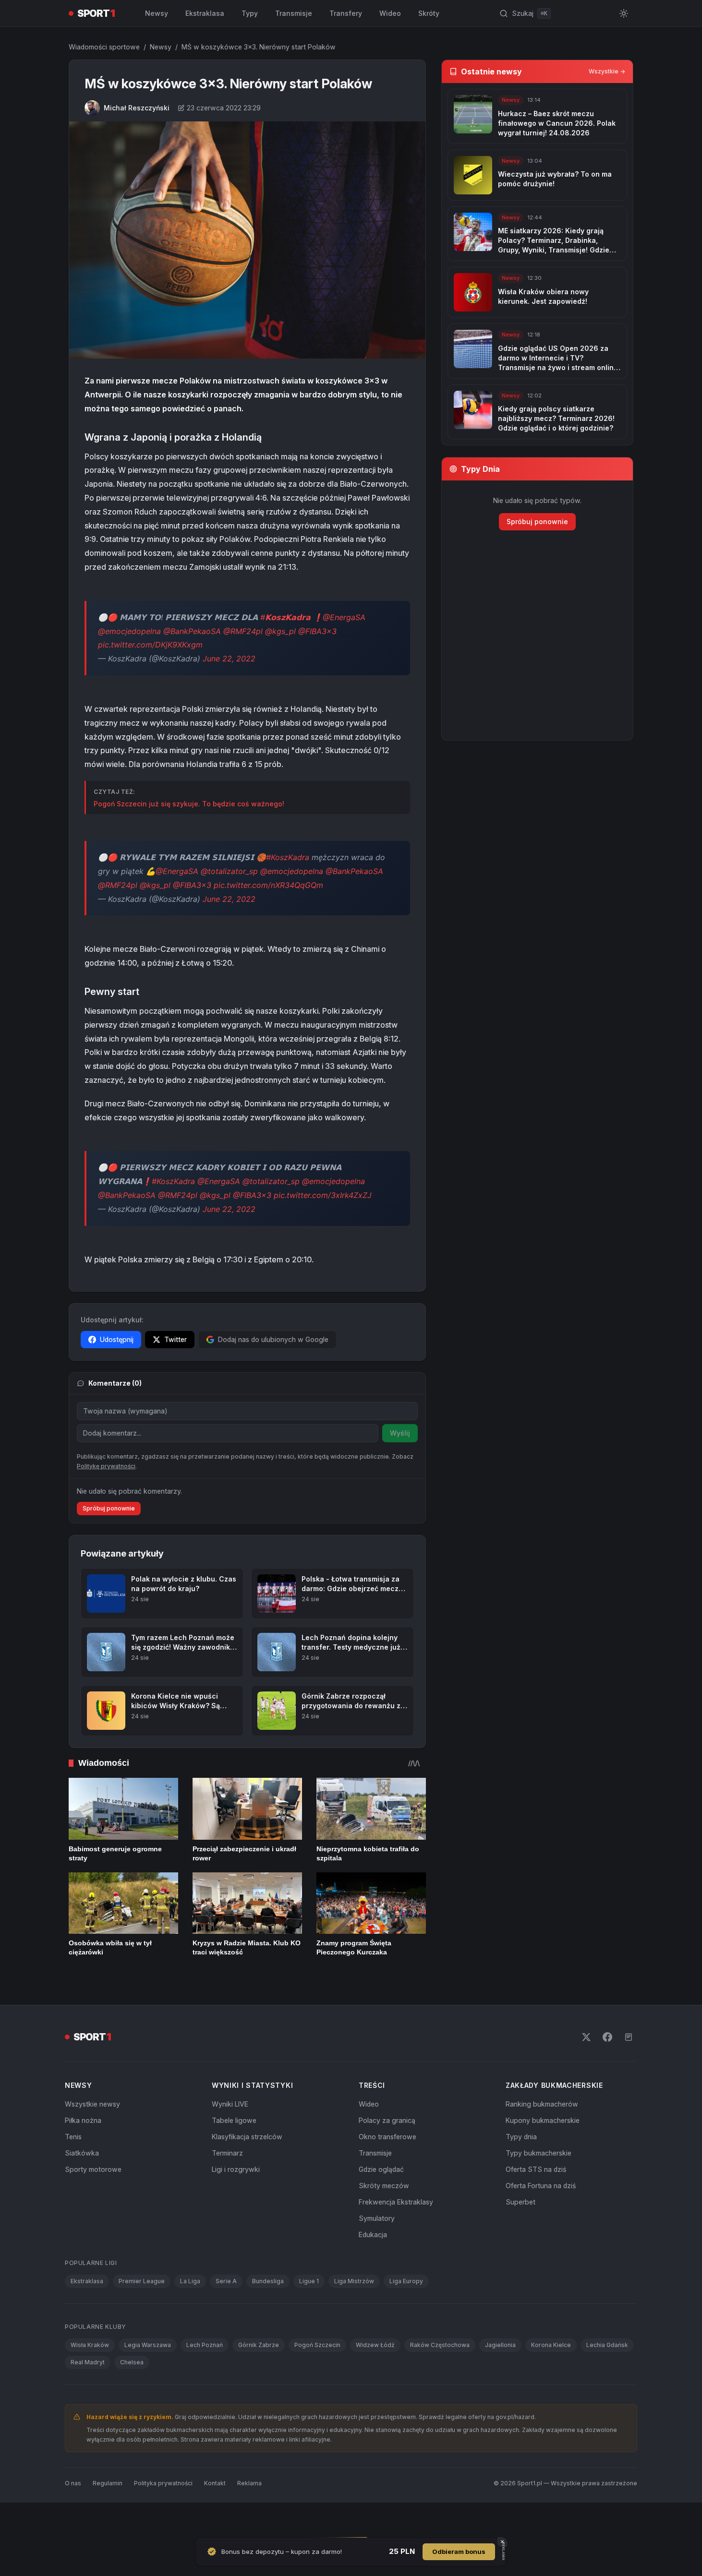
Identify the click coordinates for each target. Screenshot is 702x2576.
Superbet (520, 2202)
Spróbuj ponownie (109, 1508)
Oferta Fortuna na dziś (541, 2186)
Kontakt (215, 2483)
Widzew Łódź (375, 2345)
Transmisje (294, 13)
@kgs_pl (280, 631)
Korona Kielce (551, 2345)
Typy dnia (521, 2137)
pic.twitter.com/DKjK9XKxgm (150, 645)
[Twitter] (586, 2037)
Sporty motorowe (93, 2169)
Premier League (142, 2281)
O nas (73, 2483)
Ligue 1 (309, 2281)
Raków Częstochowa (440, 2345)
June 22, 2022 (229, 659)
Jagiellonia (500, 2345)
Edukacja (373, 2235)
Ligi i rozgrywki (236, 2169)
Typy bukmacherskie (539, 2153)
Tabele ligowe (234, 2120)
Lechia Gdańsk (607, 2345)
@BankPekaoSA (192, 631)
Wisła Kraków (90, 2345)
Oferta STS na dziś (536, 2169)
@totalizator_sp (229, 871)
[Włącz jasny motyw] (624, 13)
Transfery (346, 13)
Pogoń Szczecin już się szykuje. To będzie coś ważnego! (189, 804)
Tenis (73, 2137)
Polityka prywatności (163, 2483)
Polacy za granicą (387, 2120)
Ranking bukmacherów (542, 2104)
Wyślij (400, 1433)
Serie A (226, 2281)
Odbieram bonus (459, 2552)
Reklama (249, 2483)
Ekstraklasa (205, 13)
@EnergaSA (344, 617)
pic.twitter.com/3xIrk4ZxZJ (323, 1195)
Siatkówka (82, 2153)
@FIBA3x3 (317, 631)
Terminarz (227, 2153)
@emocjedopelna (129, 631)
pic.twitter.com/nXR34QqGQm (268, 885)
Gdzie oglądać (381, 2169)
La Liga (190, 2281)
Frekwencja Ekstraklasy (396, 2202)
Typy (250, 13)
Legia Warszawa (148, 2345)
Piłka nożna (83, 2120)
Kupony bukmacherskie (543, 2120)
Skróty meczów (384, 2186)
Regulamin (108, 2483)
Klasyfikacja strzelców (247, 2137)
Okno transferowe (387, 2137)
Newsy (157, 13)
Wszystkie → (607, 71)
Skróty (429, 13)
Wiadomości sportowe (104, 47)
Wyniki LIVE (230, 2104)
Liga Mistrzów (354, 2281)
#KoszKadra (288, 857)
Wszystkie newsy (92, 2104)
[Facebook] (607, 2037)
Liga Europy (406, 2281)
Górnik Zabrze (259, 2345)
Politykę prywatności (106, 1466)
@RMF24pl (243, 631)
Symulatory (377, 2218)
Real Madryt (88, 2362)
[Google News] (629, 2037)
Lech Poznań (205, 2345)
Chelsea (132, 2362)
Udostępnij (117, 1339)
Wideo (390, 13)
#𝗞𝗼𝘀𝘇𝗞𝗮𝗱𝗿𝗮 (285, 617)
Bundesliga (268, 2281)
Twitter (175, 1339)
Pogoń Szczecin (317, 2345)
